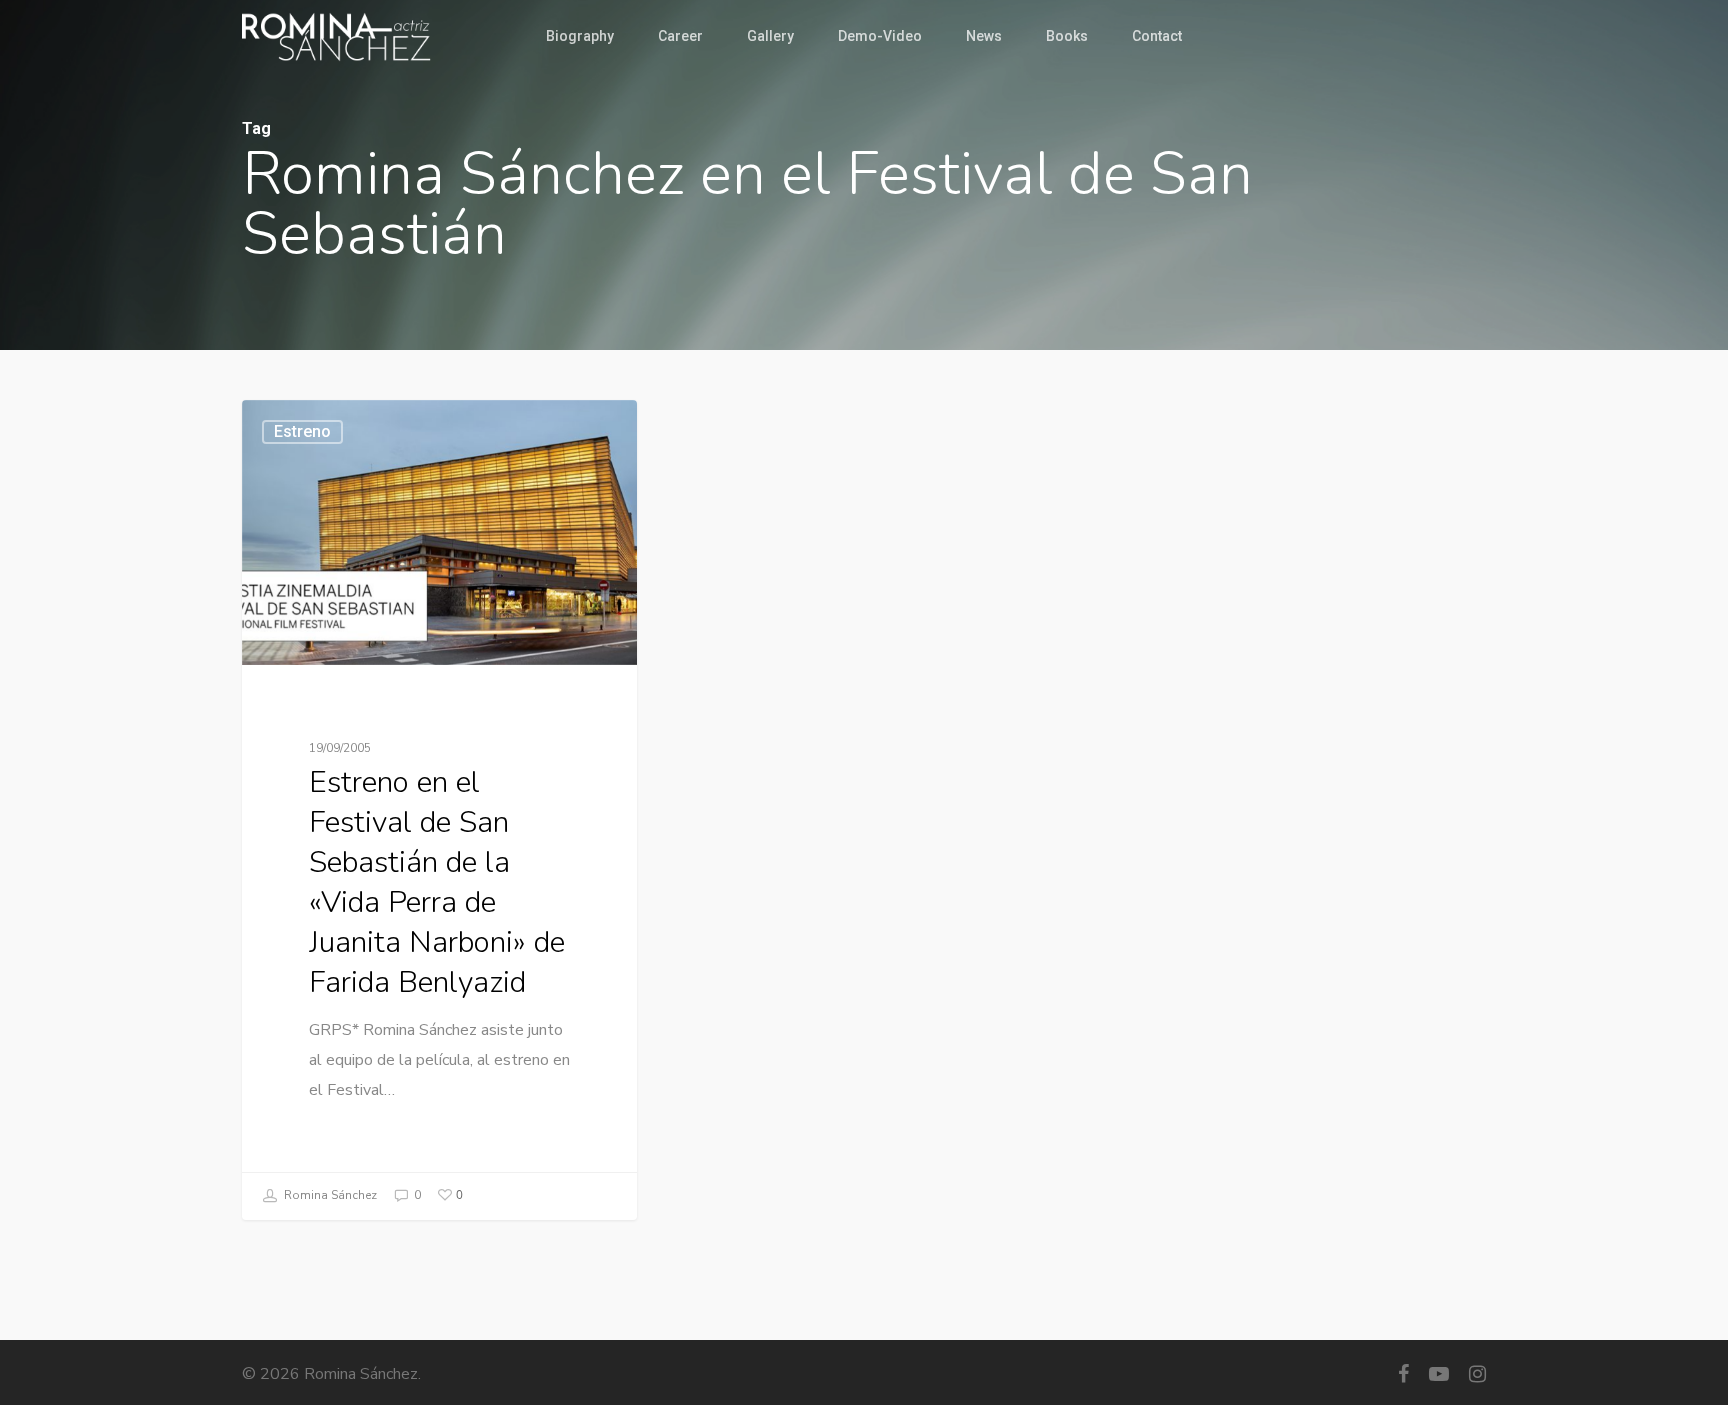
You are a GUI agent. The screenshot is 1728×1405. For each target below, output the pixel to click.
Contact (1157, 36)
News (984, 36)
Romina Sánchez (329, 1195)
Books (1067, 36)
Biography (580, 36)
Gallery (770, 36)
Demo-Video (880, 36)
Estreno (302, 431)
